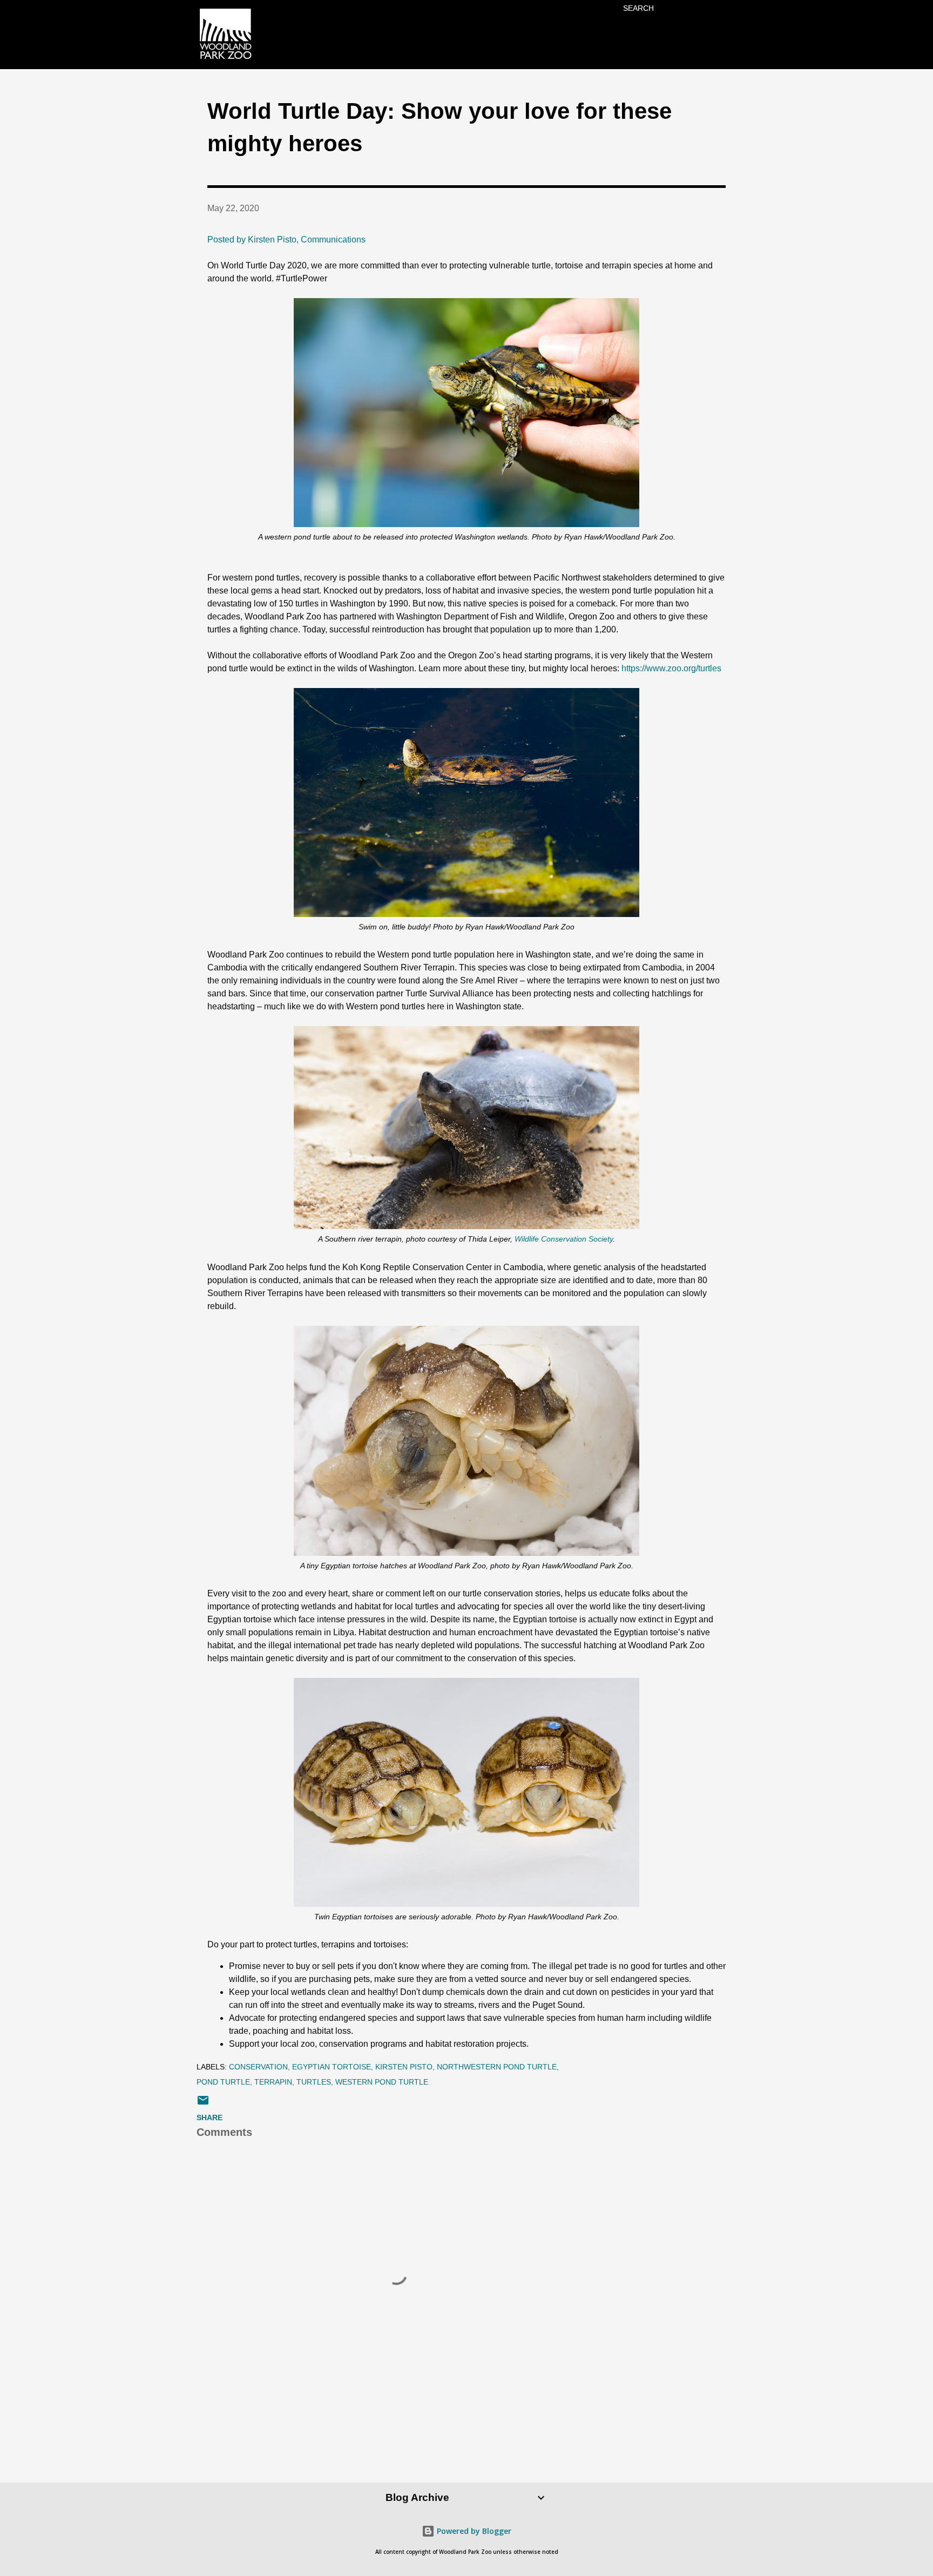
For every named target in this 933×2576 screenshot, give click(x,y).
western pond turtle (382, 2082)
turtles (314, 2082)
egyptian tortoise (332, 2067)
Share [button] (209, 2118)
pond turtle (223, 2082)
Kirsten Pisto (404, 2067)
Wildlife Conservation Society (564, 1239)
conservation (258, 2067)
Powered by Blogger (473, 2531)
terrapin (273, 2082)
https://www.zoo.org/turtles (671, 668)
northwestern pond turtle (497, 2067)
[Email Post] (203, 2104)
